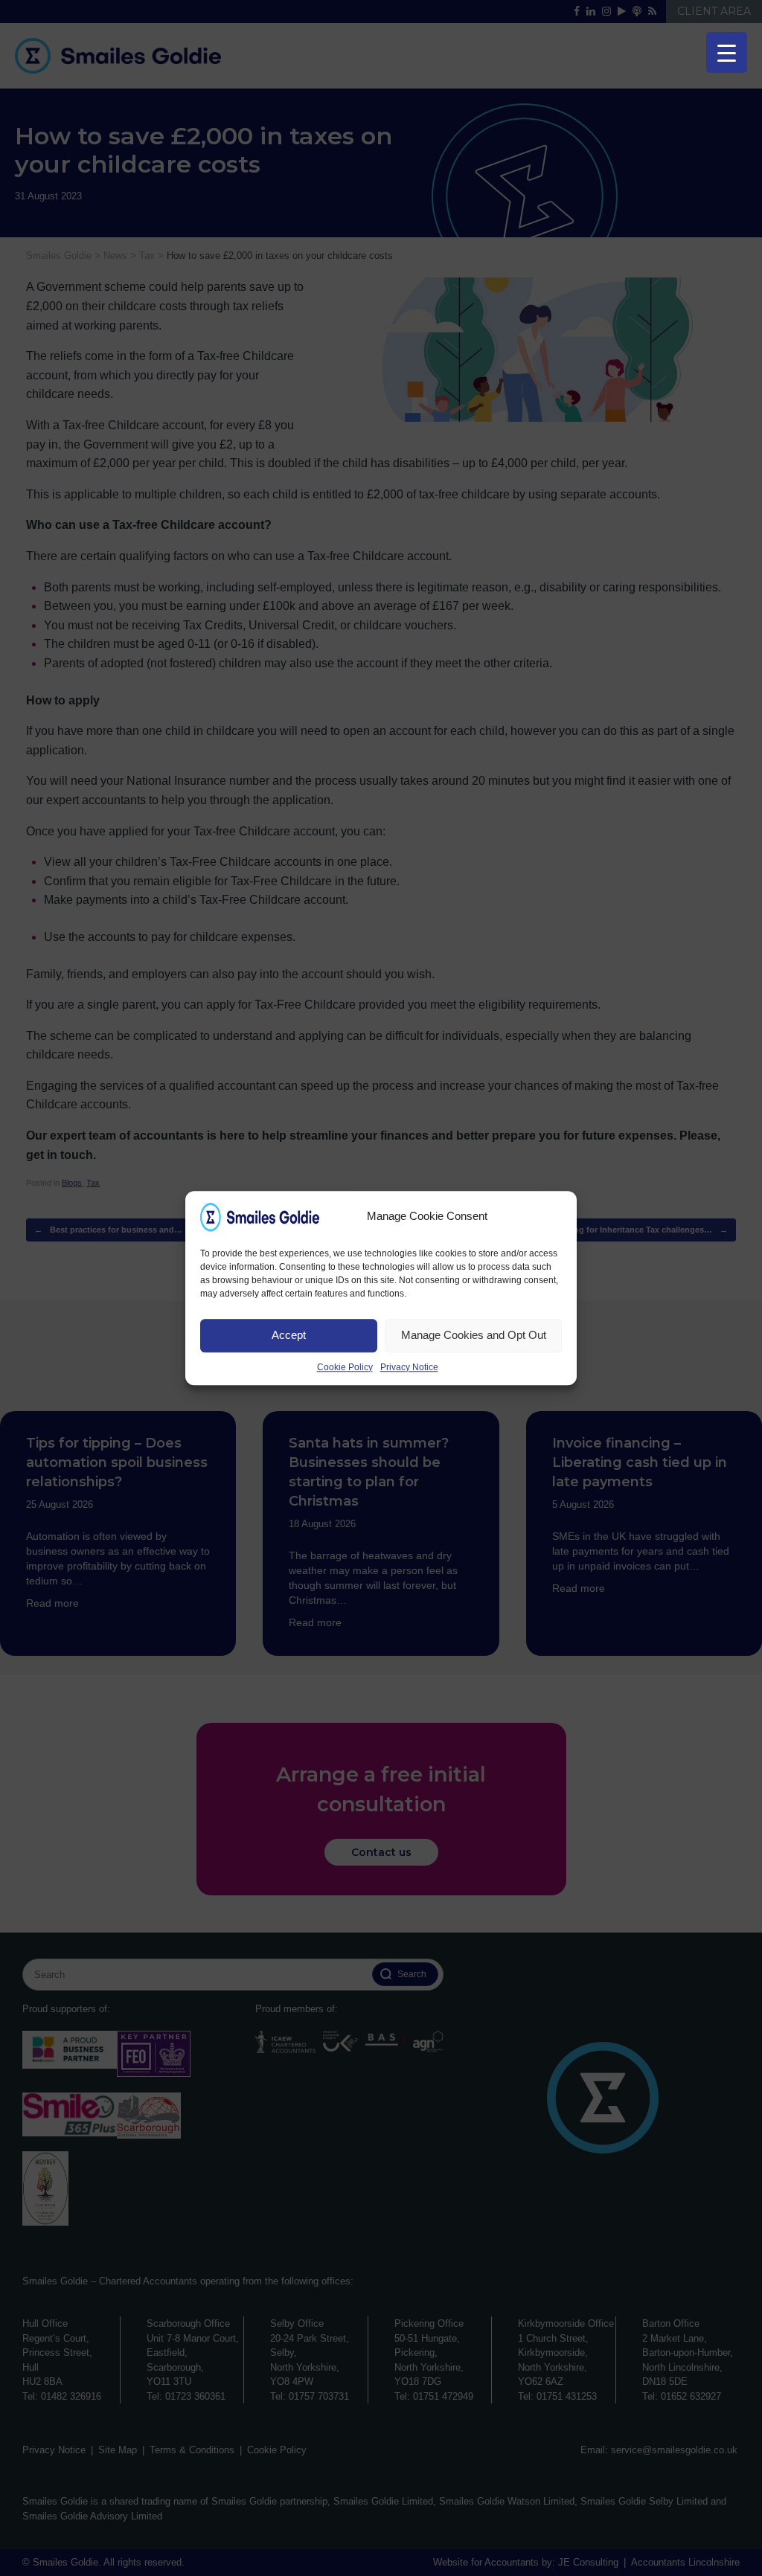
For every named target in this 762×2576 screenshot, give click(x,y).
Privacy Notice (409, 1367)
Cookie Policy (345, 1367)
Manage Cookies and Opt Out (474, 1335)
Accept (289, 1335)
